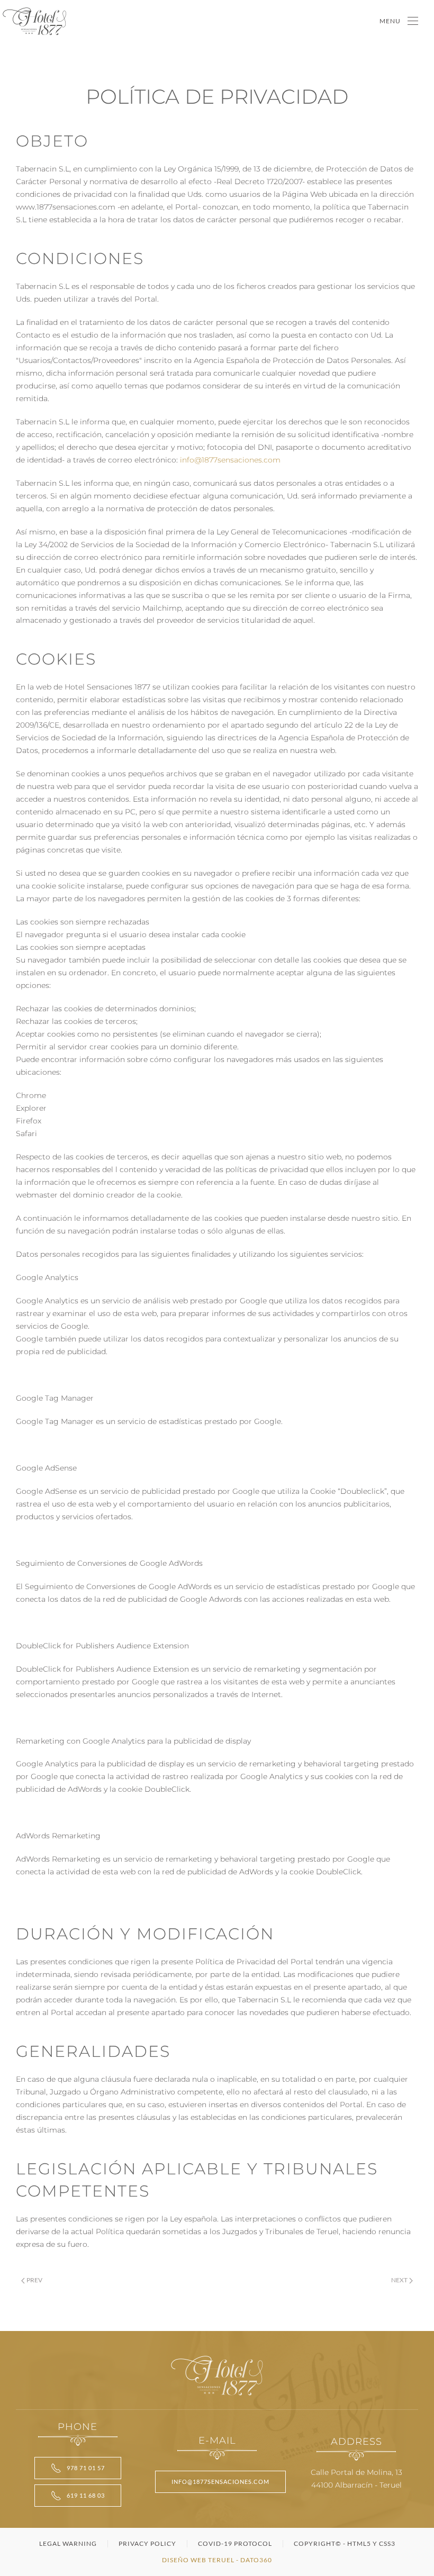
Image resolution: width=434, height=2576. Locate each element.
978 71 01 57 (86, 2468)
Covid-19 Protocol (235, 2543)
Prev (34, 2280)
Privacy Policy (147, 2543)
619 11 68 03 (86, 2495)
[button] (399, 21)
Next (399, 2280)
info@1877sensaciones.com (230, 460)
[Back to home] (34, 21)
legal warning (68, 2543)
